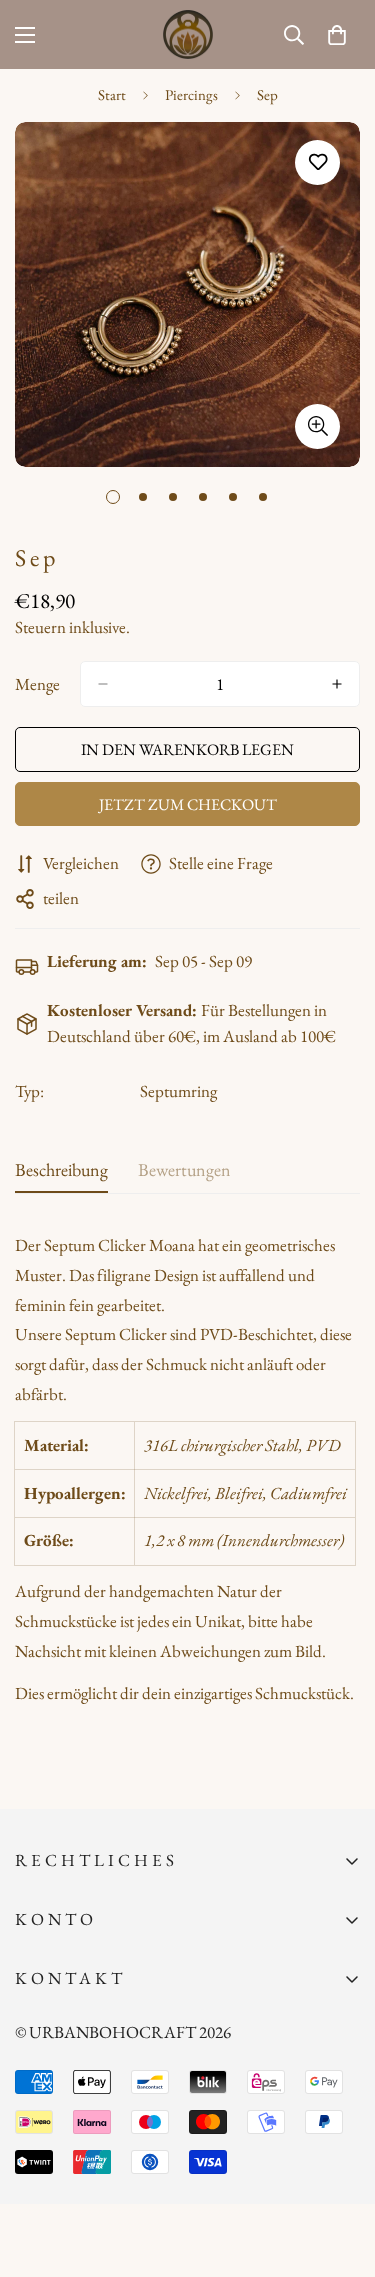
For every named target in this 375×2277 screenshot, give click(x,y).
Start (112, 94)
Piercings (191, 94)
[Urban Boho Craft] (188, 34)
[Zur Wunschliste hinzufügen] (317, 162)
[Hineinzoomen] (317, 426)
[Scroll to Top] (339, 2171)
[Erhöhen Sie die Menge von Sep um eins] (337, 684)
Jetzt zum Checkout (188, 804)
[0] (337, 35)
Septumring (178, 1091)
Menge (37, 684)
